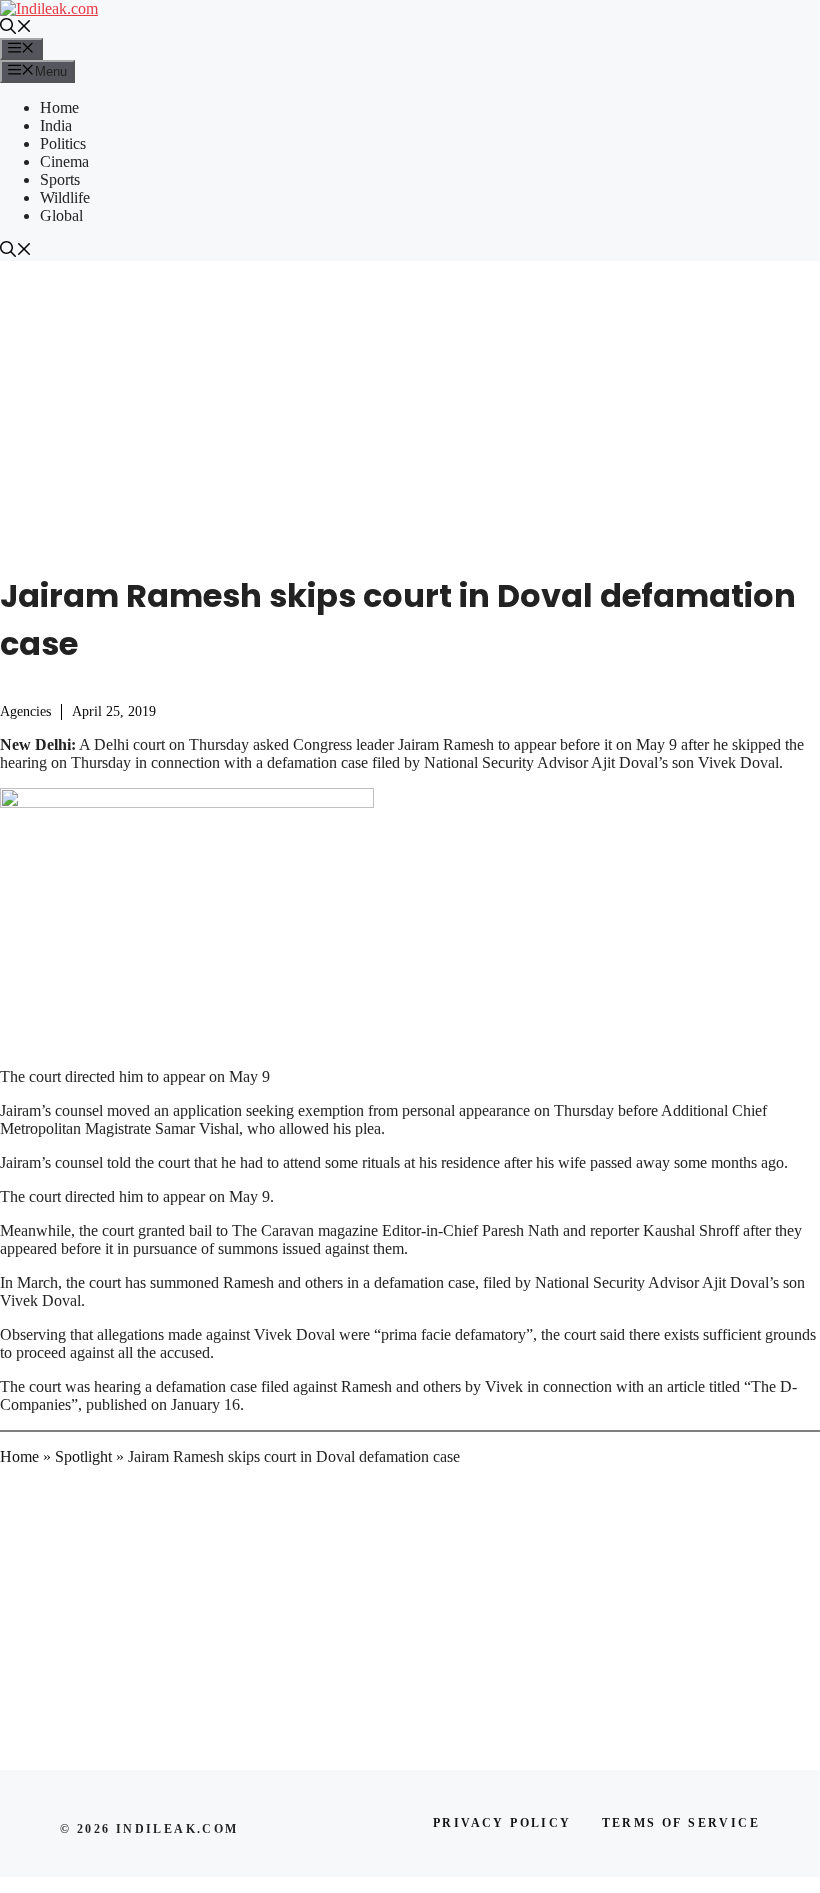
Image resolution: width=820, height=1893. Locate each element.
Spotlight (83, 1456)
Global (61, 215)
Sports (60, 179)
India (56, 125)
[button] (16, 28)
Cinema (64, 161)
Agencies (25, 711)
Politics (63, 143)
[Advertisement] (410, 411)
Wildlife (65, 197)
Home (59, 107)
